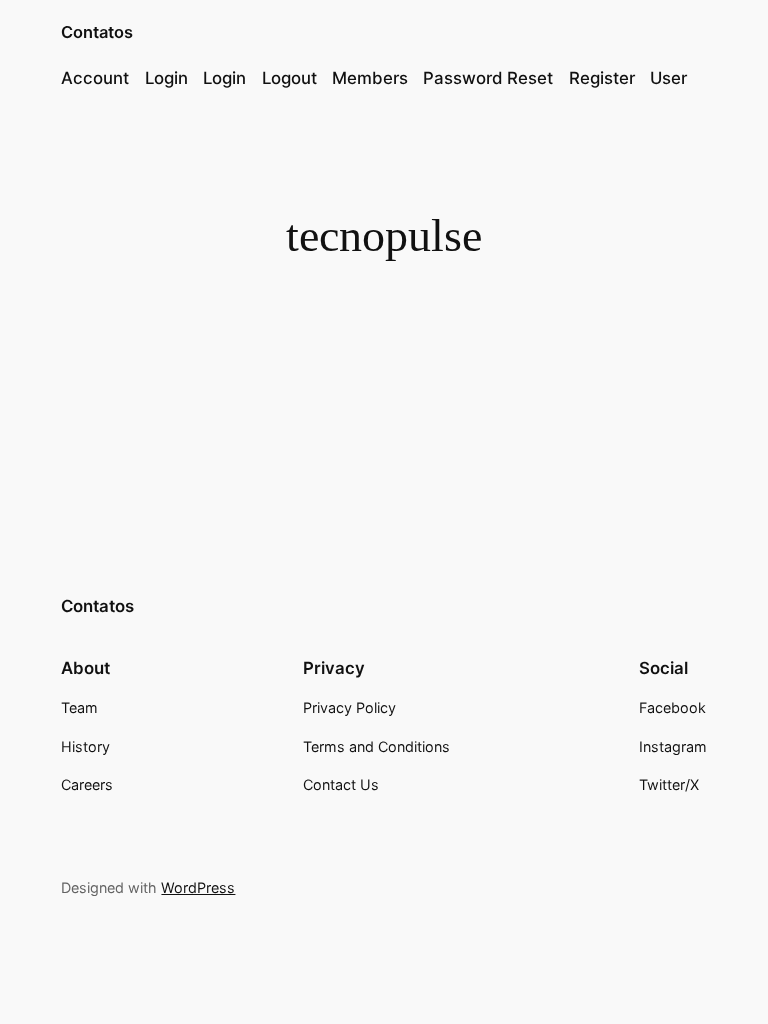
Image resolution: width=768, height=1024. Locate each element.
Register (602, 78)
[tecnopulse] (191, 300)
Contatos (97, 32)
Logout (289, 78)
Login (166, 78)
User (668, 78)
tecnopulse (376, 334)
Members (370, 78)
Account (95, 78)
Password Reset (488, 78)
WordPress (198, 887)
